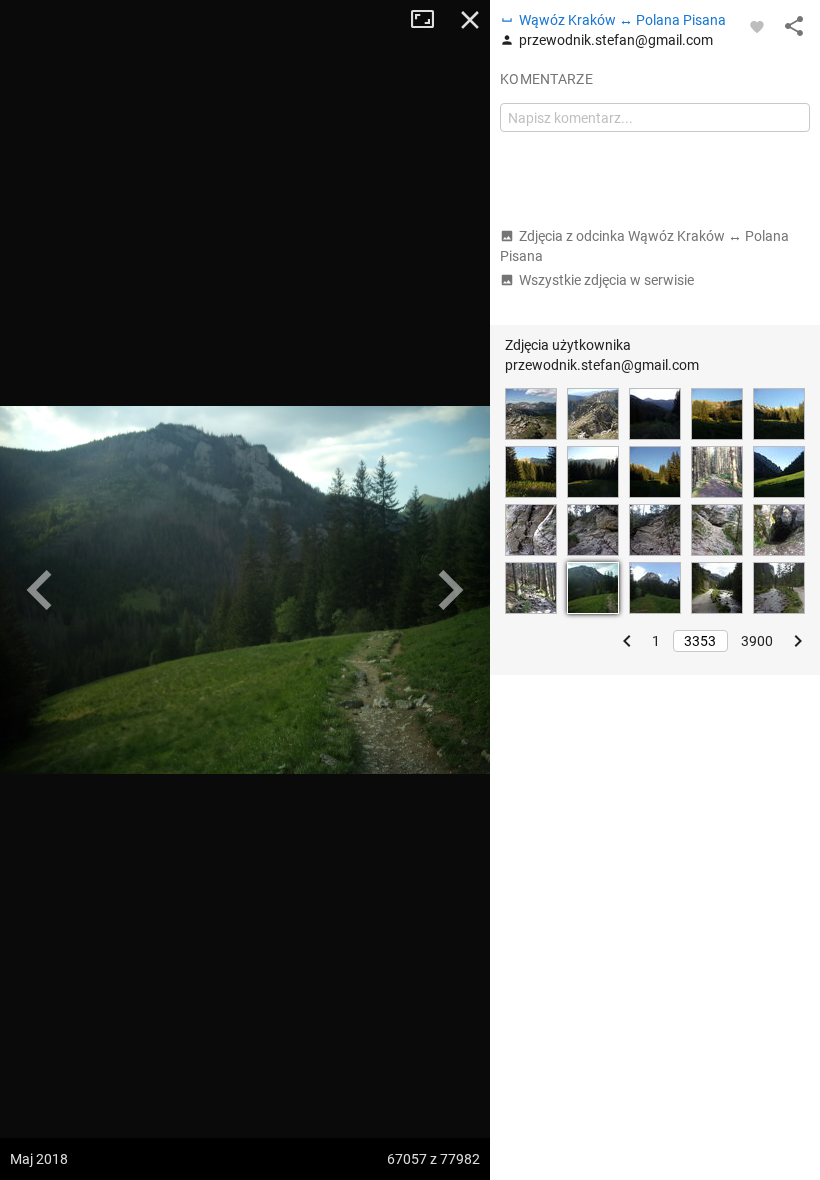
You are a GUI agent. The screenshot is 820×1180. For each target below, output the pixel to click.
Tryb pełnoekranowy (430, 20)
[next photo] (450, 590)
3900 (757, 641)
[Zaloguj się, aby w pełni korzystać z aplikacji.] (757, 26)
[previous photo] (40, 590)
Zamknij (470, 20)
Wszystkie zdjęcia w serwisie (606, 280)
